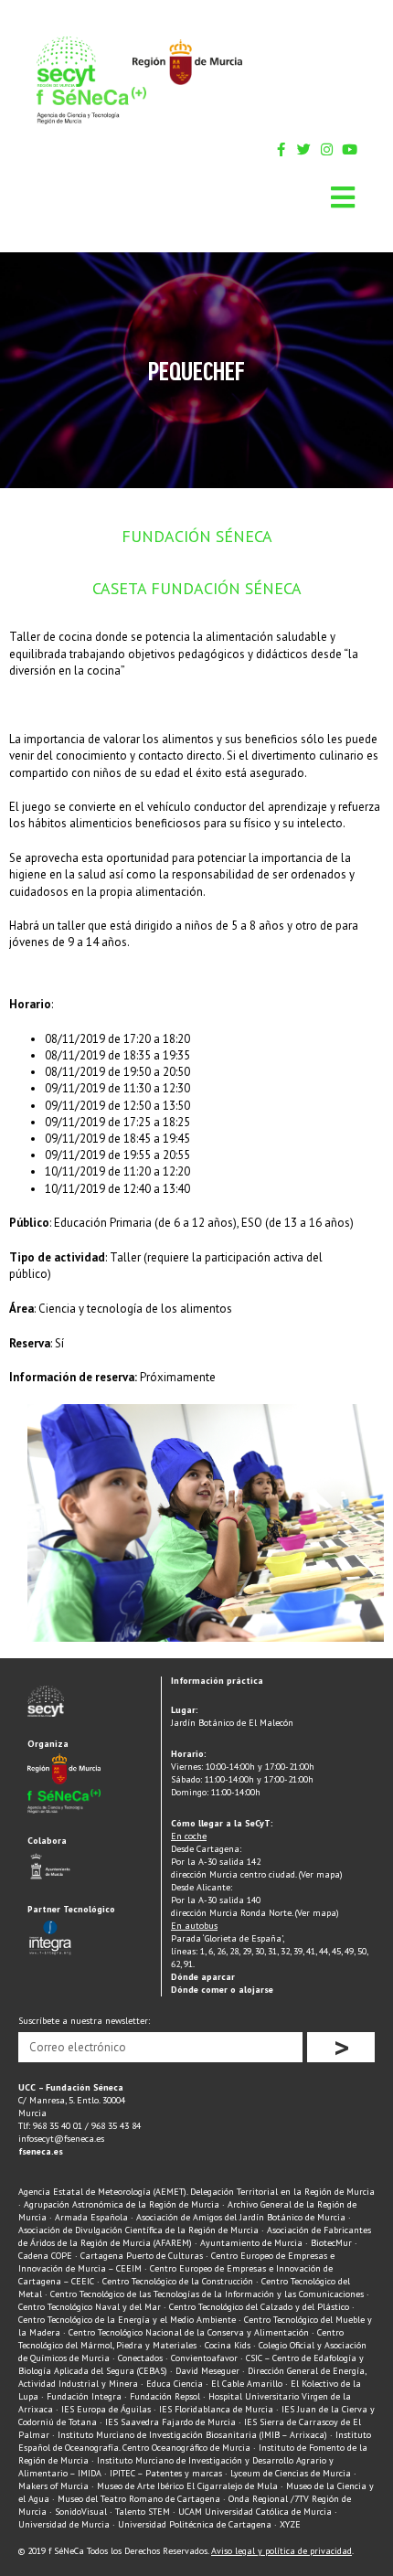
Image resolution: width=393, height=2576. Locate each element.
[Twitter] (304, 149)
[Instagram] (327, 149)
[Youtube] (350, 149)
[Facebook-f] (281, 149)
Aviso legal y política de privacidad (281, 2551)
